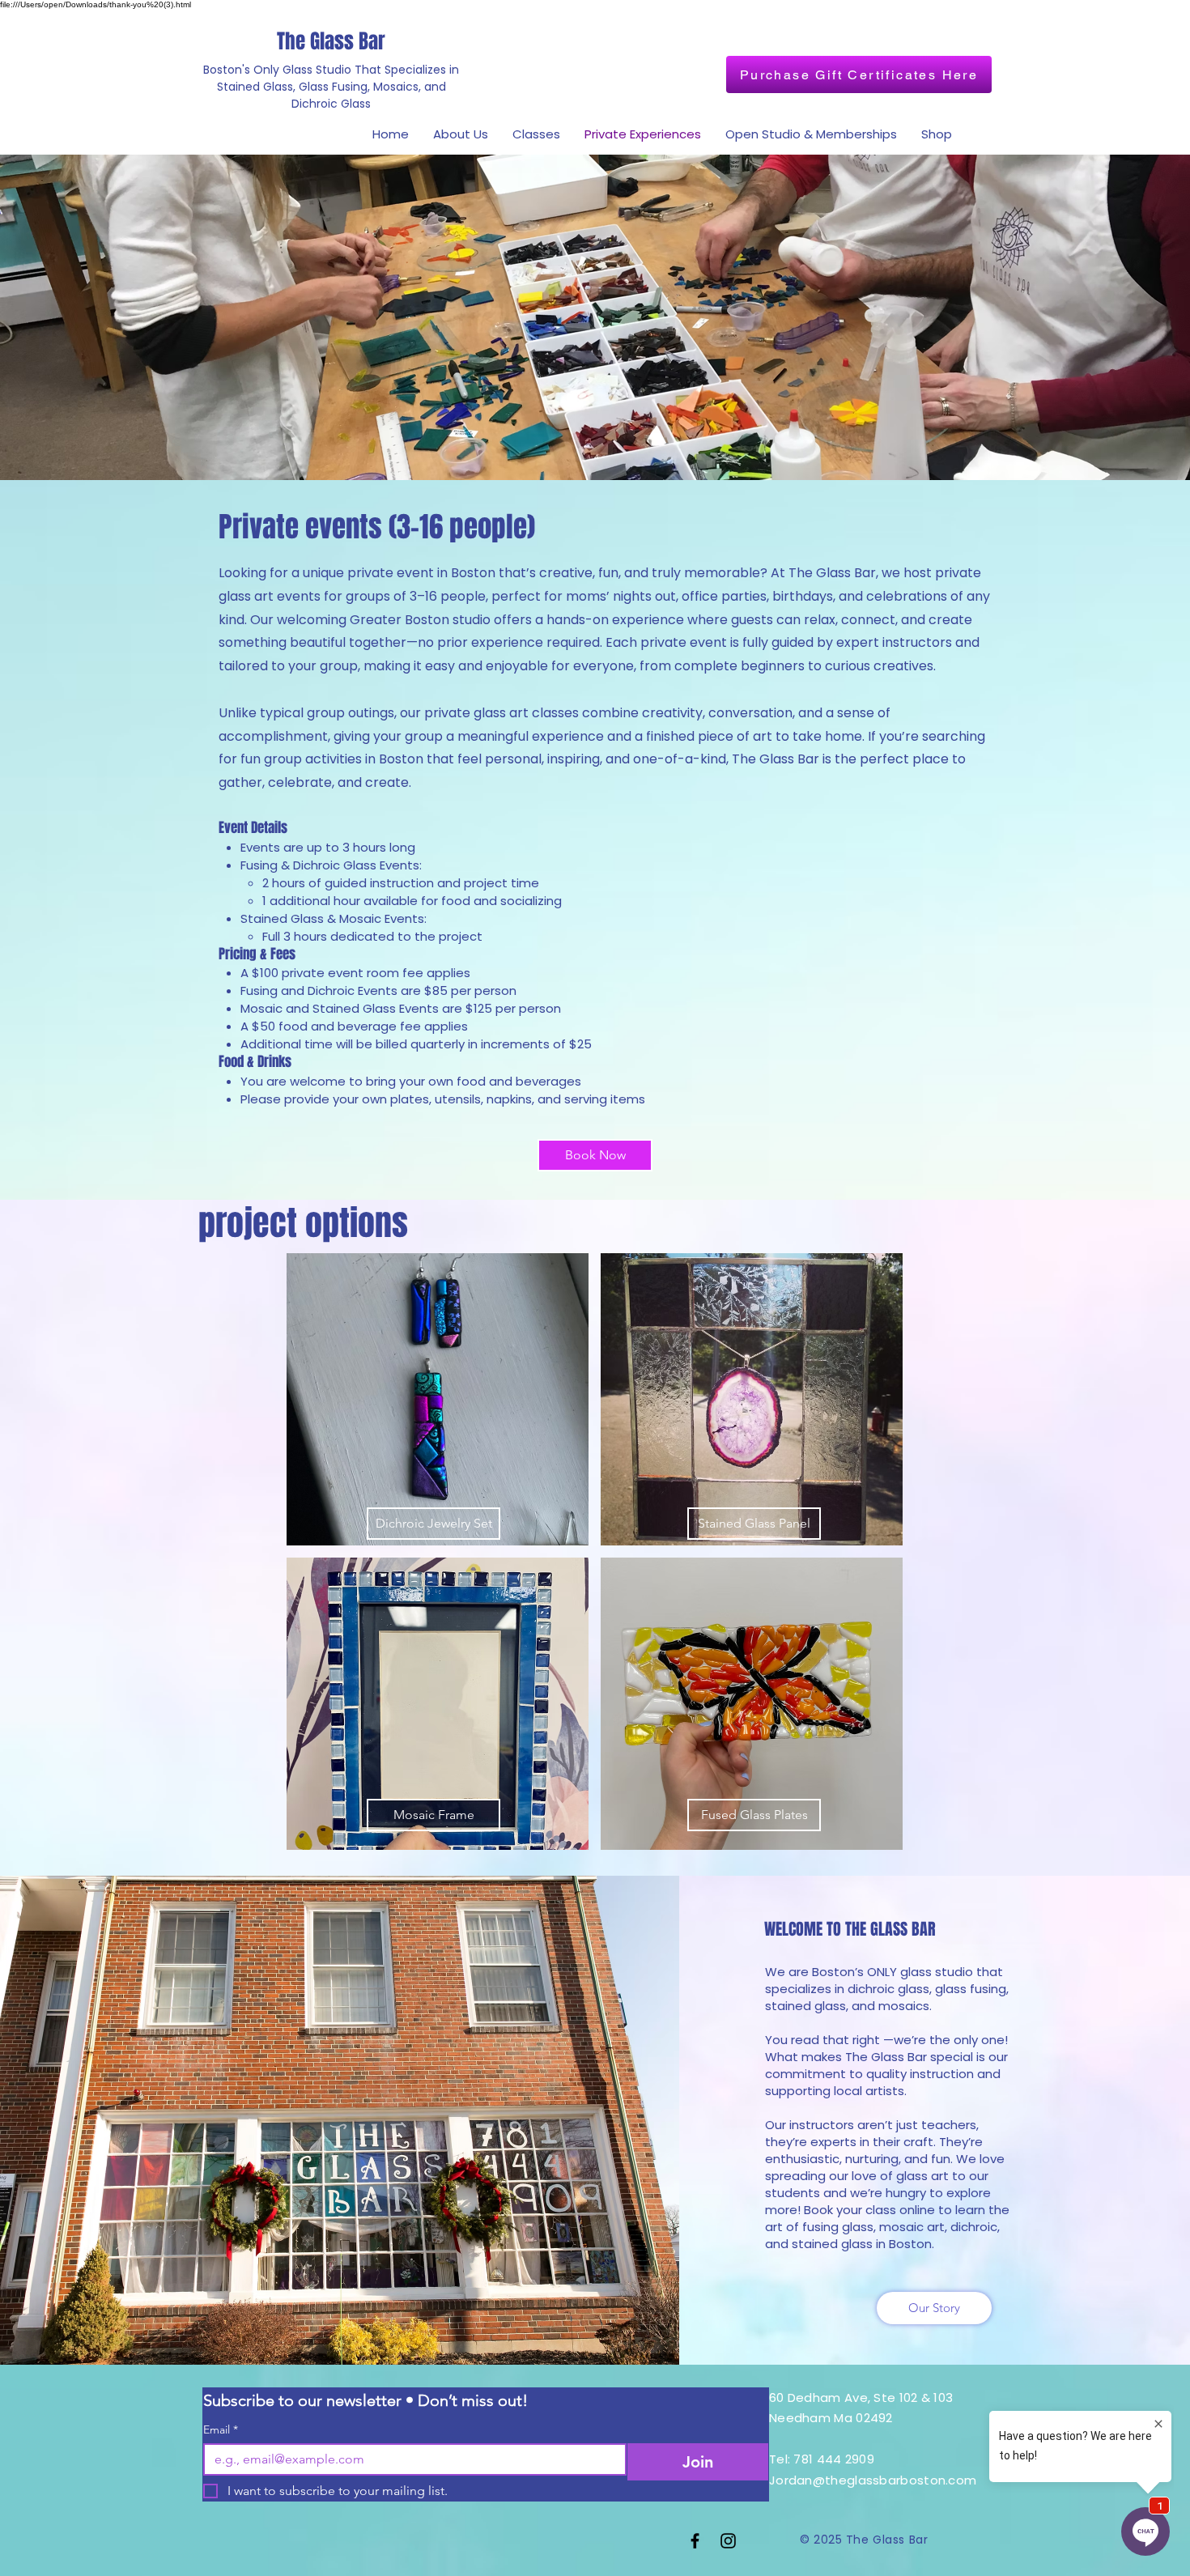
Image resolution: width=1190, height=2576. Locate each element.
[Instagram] (728, 2541)
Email (221, 2430)
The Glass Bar (331, 41)
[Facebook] (695, 2541)
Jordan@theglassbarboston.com (873, 2480)
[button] (438, 1399)
